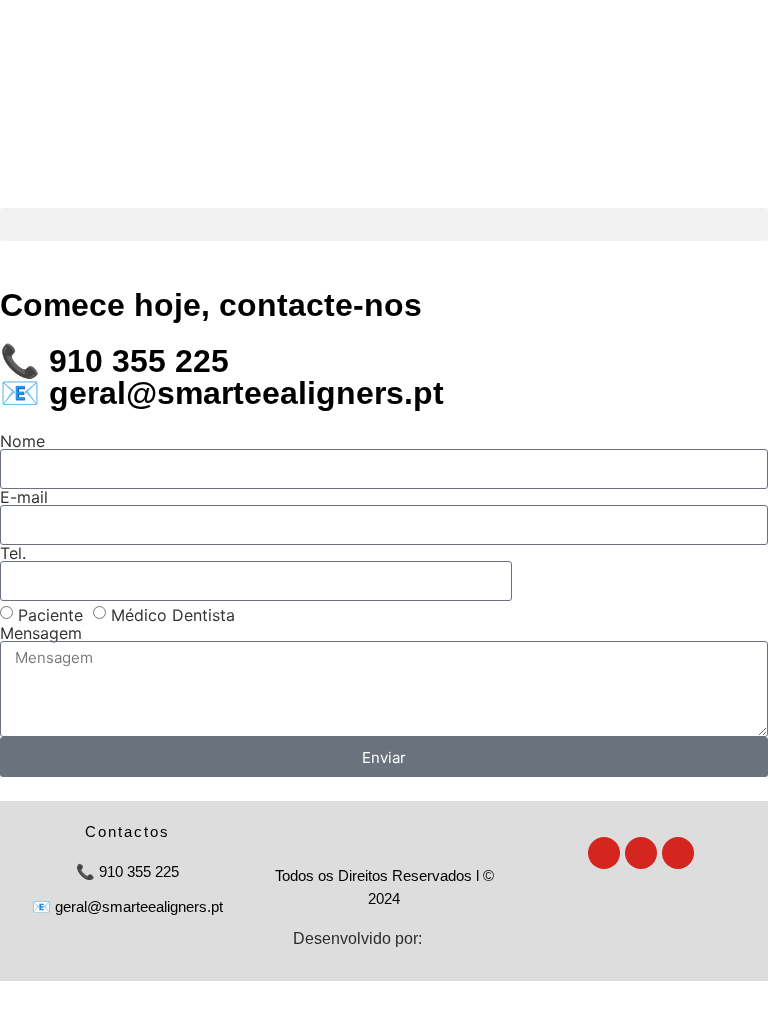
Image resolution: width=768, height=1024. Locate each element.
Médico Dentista (173, 615)
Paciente (50, 615)
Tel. (13, 553)
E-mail (24, 497)
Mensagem (41, 633)
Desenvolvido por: (357, 938)
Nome (22, 441)
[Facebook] (641, 853)
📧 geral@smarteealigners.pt (222, 393)
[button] (384, 224)
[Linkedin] (678, 853)
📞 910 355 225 (114, 361)
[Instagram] (604, 853)
